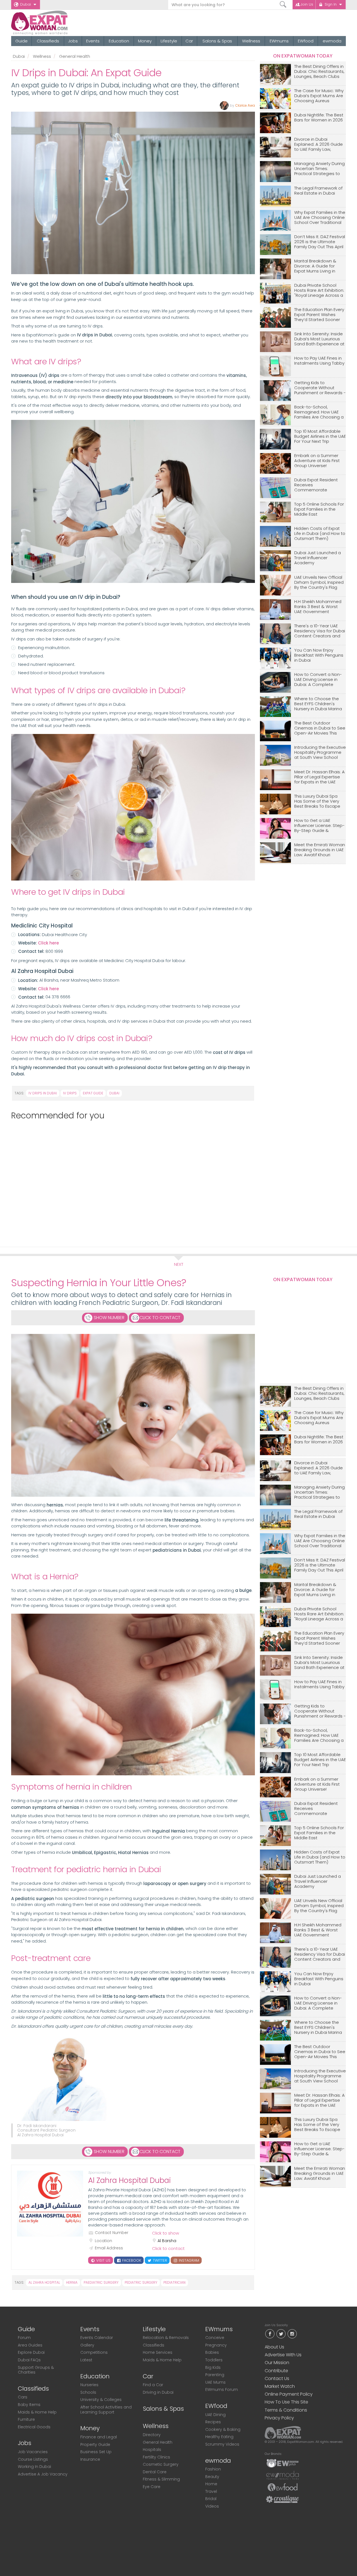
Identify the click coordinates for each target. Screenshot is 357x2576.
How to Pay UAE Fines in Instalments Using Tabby (319, 361)
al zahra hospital (44, 2282)
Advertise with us (283, 2355)
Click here (48, 943)
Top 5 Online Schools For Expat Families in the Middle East (319, 509)
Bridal (211, 2499)
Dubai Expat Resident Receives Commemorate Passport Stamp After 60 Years (319, 485)
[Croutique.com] (283, 2499)
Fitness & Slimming (161, 2479)
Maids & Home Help (37, 2412)
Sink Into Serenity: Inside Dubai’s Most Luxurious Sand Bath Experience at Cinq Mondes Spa (319, 339)
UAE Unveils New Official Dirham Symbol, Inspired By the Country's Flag (319, 583)
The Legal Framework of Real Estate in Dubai (318, 191)
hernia (72, 2282)
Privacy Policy (279, 2418)
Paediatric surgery (101, 2282)
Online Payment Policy (289, 2394)
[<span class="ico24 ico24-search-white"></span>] (283, 5)
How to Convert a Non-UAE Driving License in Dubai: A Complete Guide (318, 680)
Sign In (331, 4)
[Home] (60, 23)
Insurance (90, 2459)
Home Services (158, 2352)
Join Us (307, 4)
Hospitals (152, 2450)
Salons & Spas (217, 41)
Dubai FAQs (29, 2360)
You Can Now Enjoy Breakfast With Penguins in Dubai (319, 655)
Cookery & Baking (223, 2429)
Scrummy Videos (222, 2444)
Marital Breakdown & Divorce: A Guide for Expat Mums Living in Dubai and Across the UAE (316, 266)
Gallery (87, 2345)
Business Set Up (96, 2452)
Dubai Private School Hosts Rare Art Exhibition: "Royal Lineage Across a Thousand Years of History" (319, 290)
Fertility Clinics (156, 2457)
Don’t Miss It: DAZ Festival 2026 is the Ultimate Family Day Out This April (320, 242)
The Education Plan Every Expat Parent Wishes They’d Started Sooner (319, 315)
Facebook (131, 2260)
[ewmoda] (283, 2475)
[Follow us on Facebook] (270, 2333)
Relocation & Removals (166, 2338)
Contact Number (112, 2233)
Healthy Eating (219, 2437)
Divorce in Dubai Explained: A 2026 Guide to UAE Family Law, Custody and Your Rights (320, 144)
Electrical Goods (34, 2427)
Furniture (26, 2419)
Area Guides (30, 2345)
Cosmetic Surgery (161, 2464)
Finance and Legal (99, 2437)
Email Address (109, 2248)
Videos (212, 2506)
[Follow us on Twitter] (281, 2333)
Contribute (276, 2371)
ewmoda (332, 41)
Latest (86, 2360)
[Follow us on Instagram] (292, 2333)
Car (189, 41)
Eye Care (152, 2487)
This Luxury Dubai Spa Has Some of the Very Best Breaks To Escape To (317, 801)
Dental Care (155, 2472)
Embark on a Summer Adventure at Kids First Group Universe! (317, 461)
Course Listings (33, 2459)
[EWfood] (283, 2487)
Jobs (73, 41)
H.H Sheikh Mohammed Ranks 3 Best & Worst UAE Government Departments (318, 607)
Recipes (213, 2422)
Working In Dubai (34, 2467)
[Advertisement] (131, 1181)
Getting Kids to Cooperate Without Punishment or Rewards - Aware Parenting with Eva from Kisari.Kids (320, 388)
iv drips (70, 1093)
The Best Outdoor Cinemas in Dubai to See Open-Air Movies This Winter (320, 728)
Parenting (215, 2375)
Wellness (251, 41)
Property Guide (95, 2445)
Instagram (188, 2260)
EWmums (279, 41)
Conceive (215, 2338)
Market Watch (280, 2386)
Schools (88, 2392)
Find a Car (153, 2385)
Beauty (212, 2477)
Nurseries (89, 2385)
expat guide (93, 1093)
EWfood (306, 41)
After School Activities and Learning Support (106, 2410)
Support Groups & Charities (36, 2370)
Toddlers (214, 2360)
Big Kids (213, 2367)
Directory (152, 2435)
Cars (23, 2397)
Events (93, 41)
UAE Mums (215, 2382)
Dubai (26, 4)
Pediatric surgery (141, 2282)
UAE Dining (215, 2415)
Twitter (159, 2260)
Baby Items (29, 2405)
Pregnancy (216, 2345)
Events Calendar (97, 2338)
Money (145, 41)
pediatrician (174, 2282)
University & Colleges (101, 2400)
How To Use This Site (286, 2402)
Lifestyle (169, 41)
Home (211, 2484)
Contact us (277, 2378)
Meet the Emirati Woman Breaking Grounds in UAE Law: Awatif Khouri (320, 850)
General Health (75, 56)
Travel (211, 2491)
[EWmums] (283, 2463)
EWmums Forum (222, 2390)
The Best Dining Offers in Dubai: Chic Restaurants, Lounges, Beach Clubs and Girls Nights (319, 72)
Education (119, 41)
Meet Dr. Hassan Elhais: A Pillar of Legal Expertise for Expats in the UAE (319, 777)
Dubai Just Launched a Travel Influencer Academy (318, 558)
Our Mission (277, 2363)
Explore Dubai (31, 2352)
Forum (24, 2338)
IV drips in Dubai (43, 1093)
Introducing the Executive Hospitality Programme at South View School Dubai (320, 753)
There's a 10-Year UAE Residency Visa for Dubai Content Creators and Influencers (320, 631)
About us (274, 2347)
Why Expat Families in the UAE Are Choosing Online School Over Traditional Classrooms (320, 218)
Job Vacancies (33, 2452)
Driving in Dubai (158, 2392)
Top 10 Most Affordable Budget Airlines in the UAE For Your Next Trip (320, 436)
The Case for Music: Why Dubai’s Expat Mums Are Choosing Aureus (319, 96)
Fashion (213, 2469)
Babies (212, 2352)
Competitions (94, 2352)
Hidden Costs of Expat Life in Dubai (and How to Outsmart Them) (320, 534)
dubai (114, 1093)
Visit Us (103, 2260)
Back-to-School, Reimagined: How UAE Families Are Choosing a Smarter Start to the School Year (319, 412)
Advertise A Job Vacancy (43, 2474)
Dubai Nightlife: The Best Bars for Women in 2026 (319, 118)
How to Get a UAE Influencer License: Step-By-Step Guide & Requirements (319, 826)
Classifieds (48, 41)
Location (103, 2241)
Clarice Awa (245, 105)
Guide (21, 41)
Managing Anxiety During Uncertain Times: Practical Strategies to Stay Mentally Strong (319, 169)
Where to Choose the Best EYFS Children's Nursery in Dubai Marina (318, 704)
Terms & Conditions (286, 2410)
